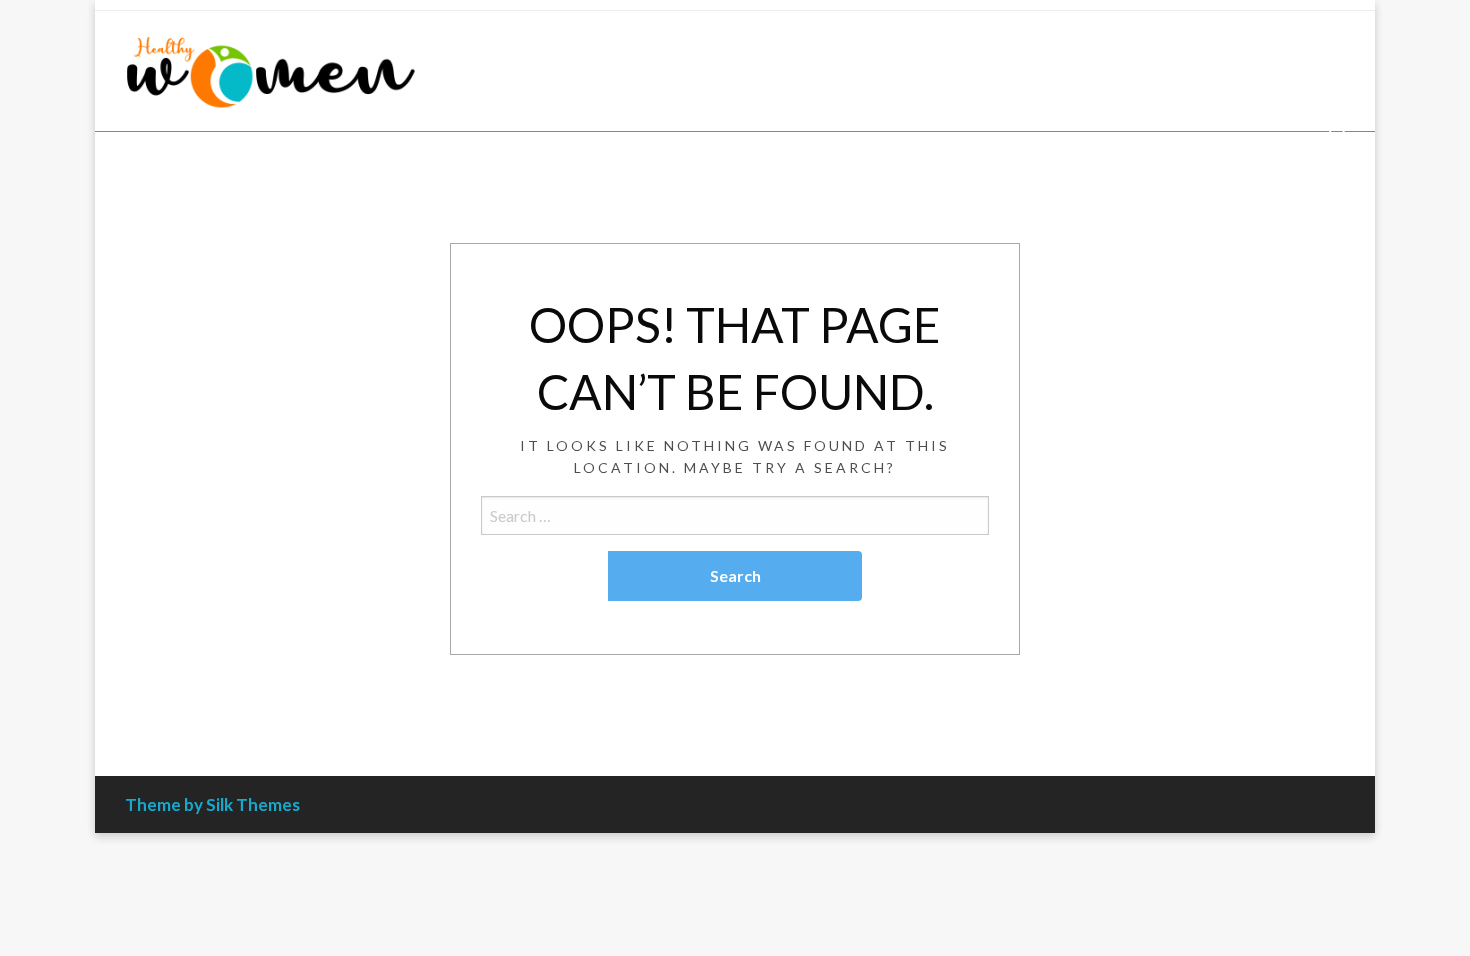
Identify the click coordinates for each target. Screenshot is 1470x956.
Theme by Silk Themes (212, 804)
